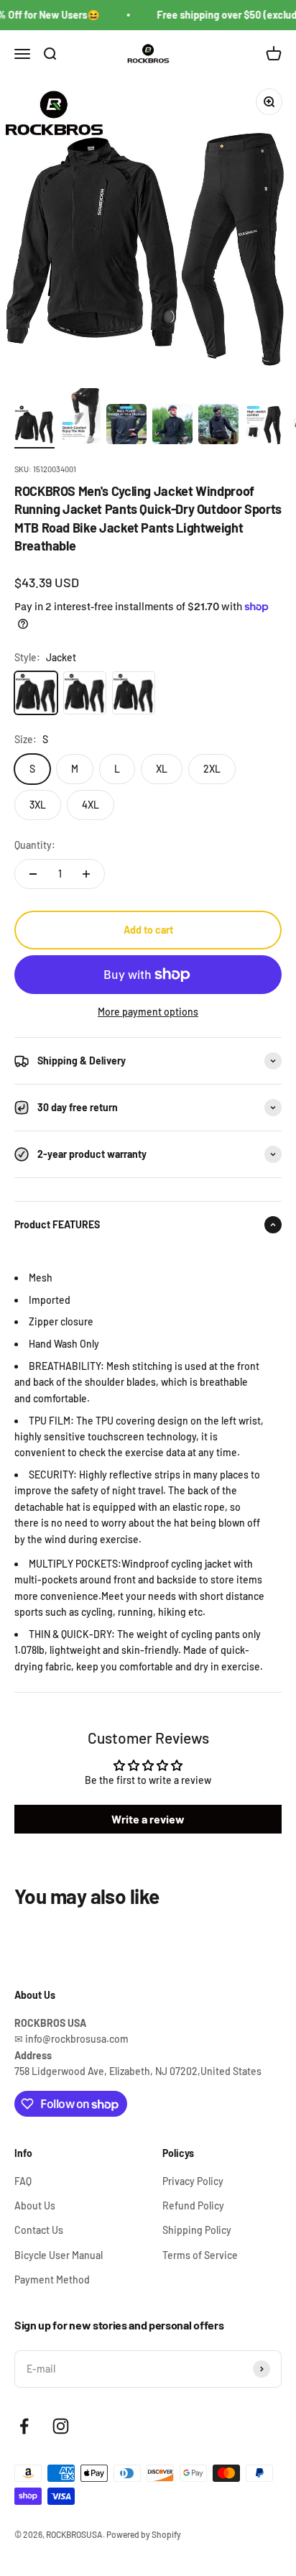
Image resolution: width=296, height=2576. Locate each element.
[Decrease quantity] (33, 874)
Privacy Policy (193, 2181)
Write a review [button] (148, 1819)
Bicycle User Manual (59, 2255)
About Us (35, 2205)
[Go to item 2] (80, 418)
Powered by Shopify (144, 2534)
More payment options (148, 1012)
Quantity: (35, 845)
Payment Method (52, 2280)
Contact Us (39, 2230)
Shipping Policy (197, 2230)
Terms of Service (200, 2255)
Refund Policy (193, 2205)
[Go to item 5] (218, 426)
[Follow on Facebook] (24, 2426)
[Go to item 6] (264, 426)
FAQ (23, 2181)
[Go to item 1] (34, 426)
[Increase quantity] (86, 874)
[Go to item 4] (172, 426)
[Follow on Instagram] (61, 2426)
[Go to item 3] (126, 426)
